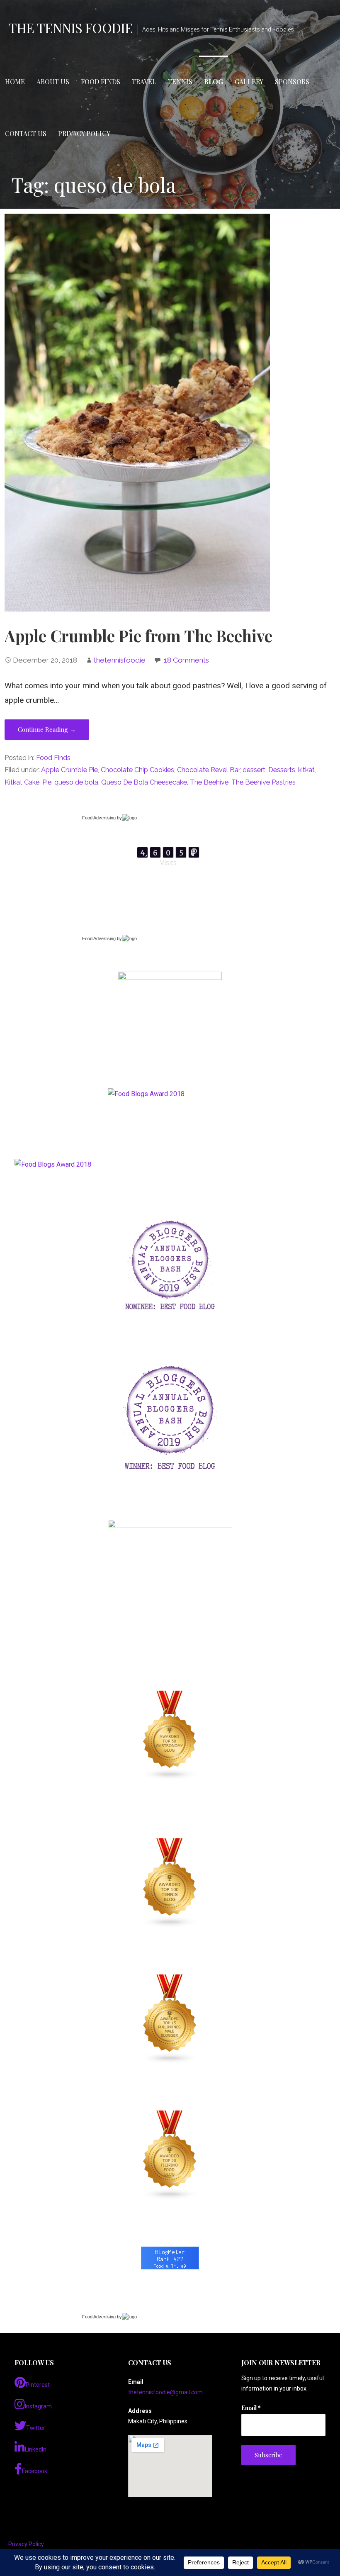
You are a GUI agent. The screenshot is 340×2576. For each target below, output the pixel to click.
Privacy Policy (84, 133)
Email (251, 2408)
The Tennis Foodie (70, 28)
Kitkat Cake (22, 782)
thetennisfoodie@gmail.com (165, 2392)
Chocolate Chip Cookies (137, 770)
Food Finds (101, 82)
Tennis (180, 82)
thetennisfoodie (120, 660)
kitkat (306, 770)
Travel (144, 82)
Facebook (35, 2471)
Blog (214, 82)
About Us (53, 82)
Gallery (249, 82)
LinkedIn (36, 2449)
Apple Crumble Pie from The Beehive (138, 636)
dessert (254, 770)
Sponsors (292, 82)
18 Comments (186, 660)
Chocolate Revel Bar (208, 770)
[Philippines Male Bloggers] (170, 2019)
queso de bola (76, 782)
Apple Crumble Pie (69, 770)
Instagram (38, 2406)
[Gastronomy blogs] (170, 1735)
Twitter (36, 2428)
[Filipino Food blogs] (170, 2155)
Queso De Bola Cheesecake (144, 782)
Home (15, 82)
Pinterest (38, 2385)
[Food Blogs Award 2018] (53, 1164)
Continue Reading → (47, 729)
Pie (47, 782)
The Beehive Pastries (263, 782)
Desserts (282, 770)
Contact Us (26, 133)
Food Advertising (99, 818)
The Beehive (209, 782)
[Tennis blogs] (170, 1883)
